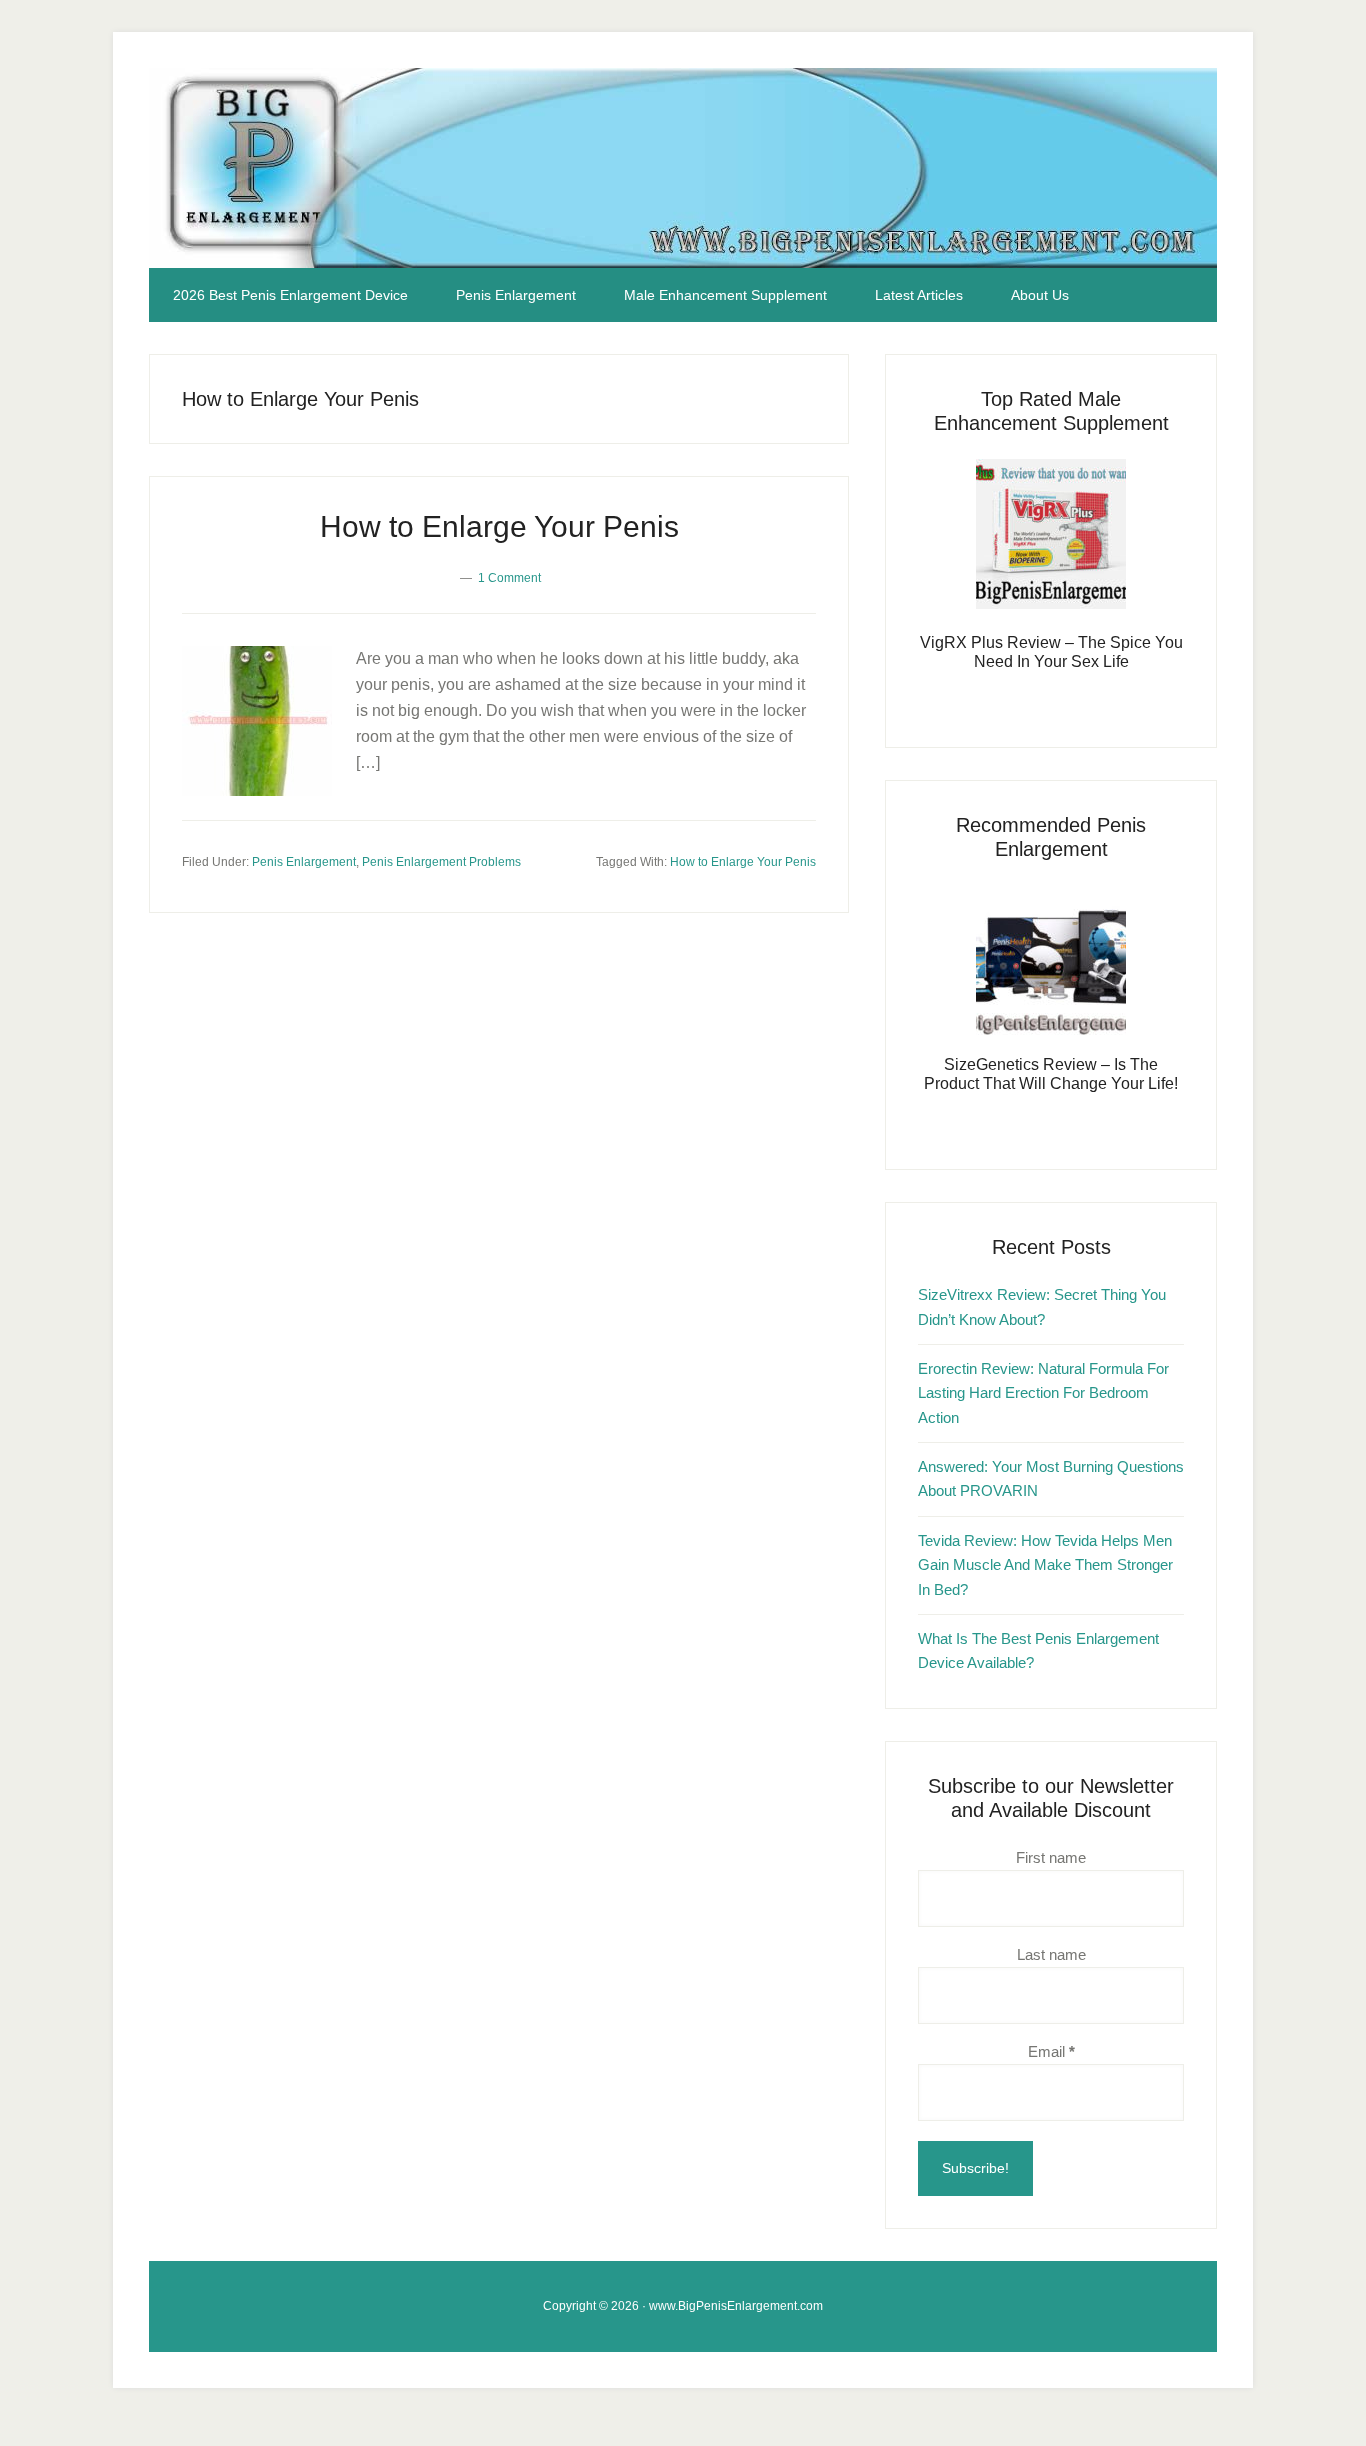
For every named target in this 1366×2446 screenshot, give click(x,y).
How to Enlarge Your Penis (499, 526)
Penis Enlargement (304, 862)
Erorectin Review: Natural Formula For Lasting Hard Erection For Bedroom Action (1043, 1393)
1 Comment (509, 578)
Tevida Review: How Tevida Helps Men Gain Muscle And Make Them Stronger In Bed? (1045, 1565)
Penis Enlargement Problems (441, 862)
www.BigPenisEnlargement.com (736, 2306)
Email (1051, 2051)
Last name (1051, 1954)
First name (1051, 1857)
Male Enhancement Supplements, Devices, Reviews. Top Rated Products (683, 168)
